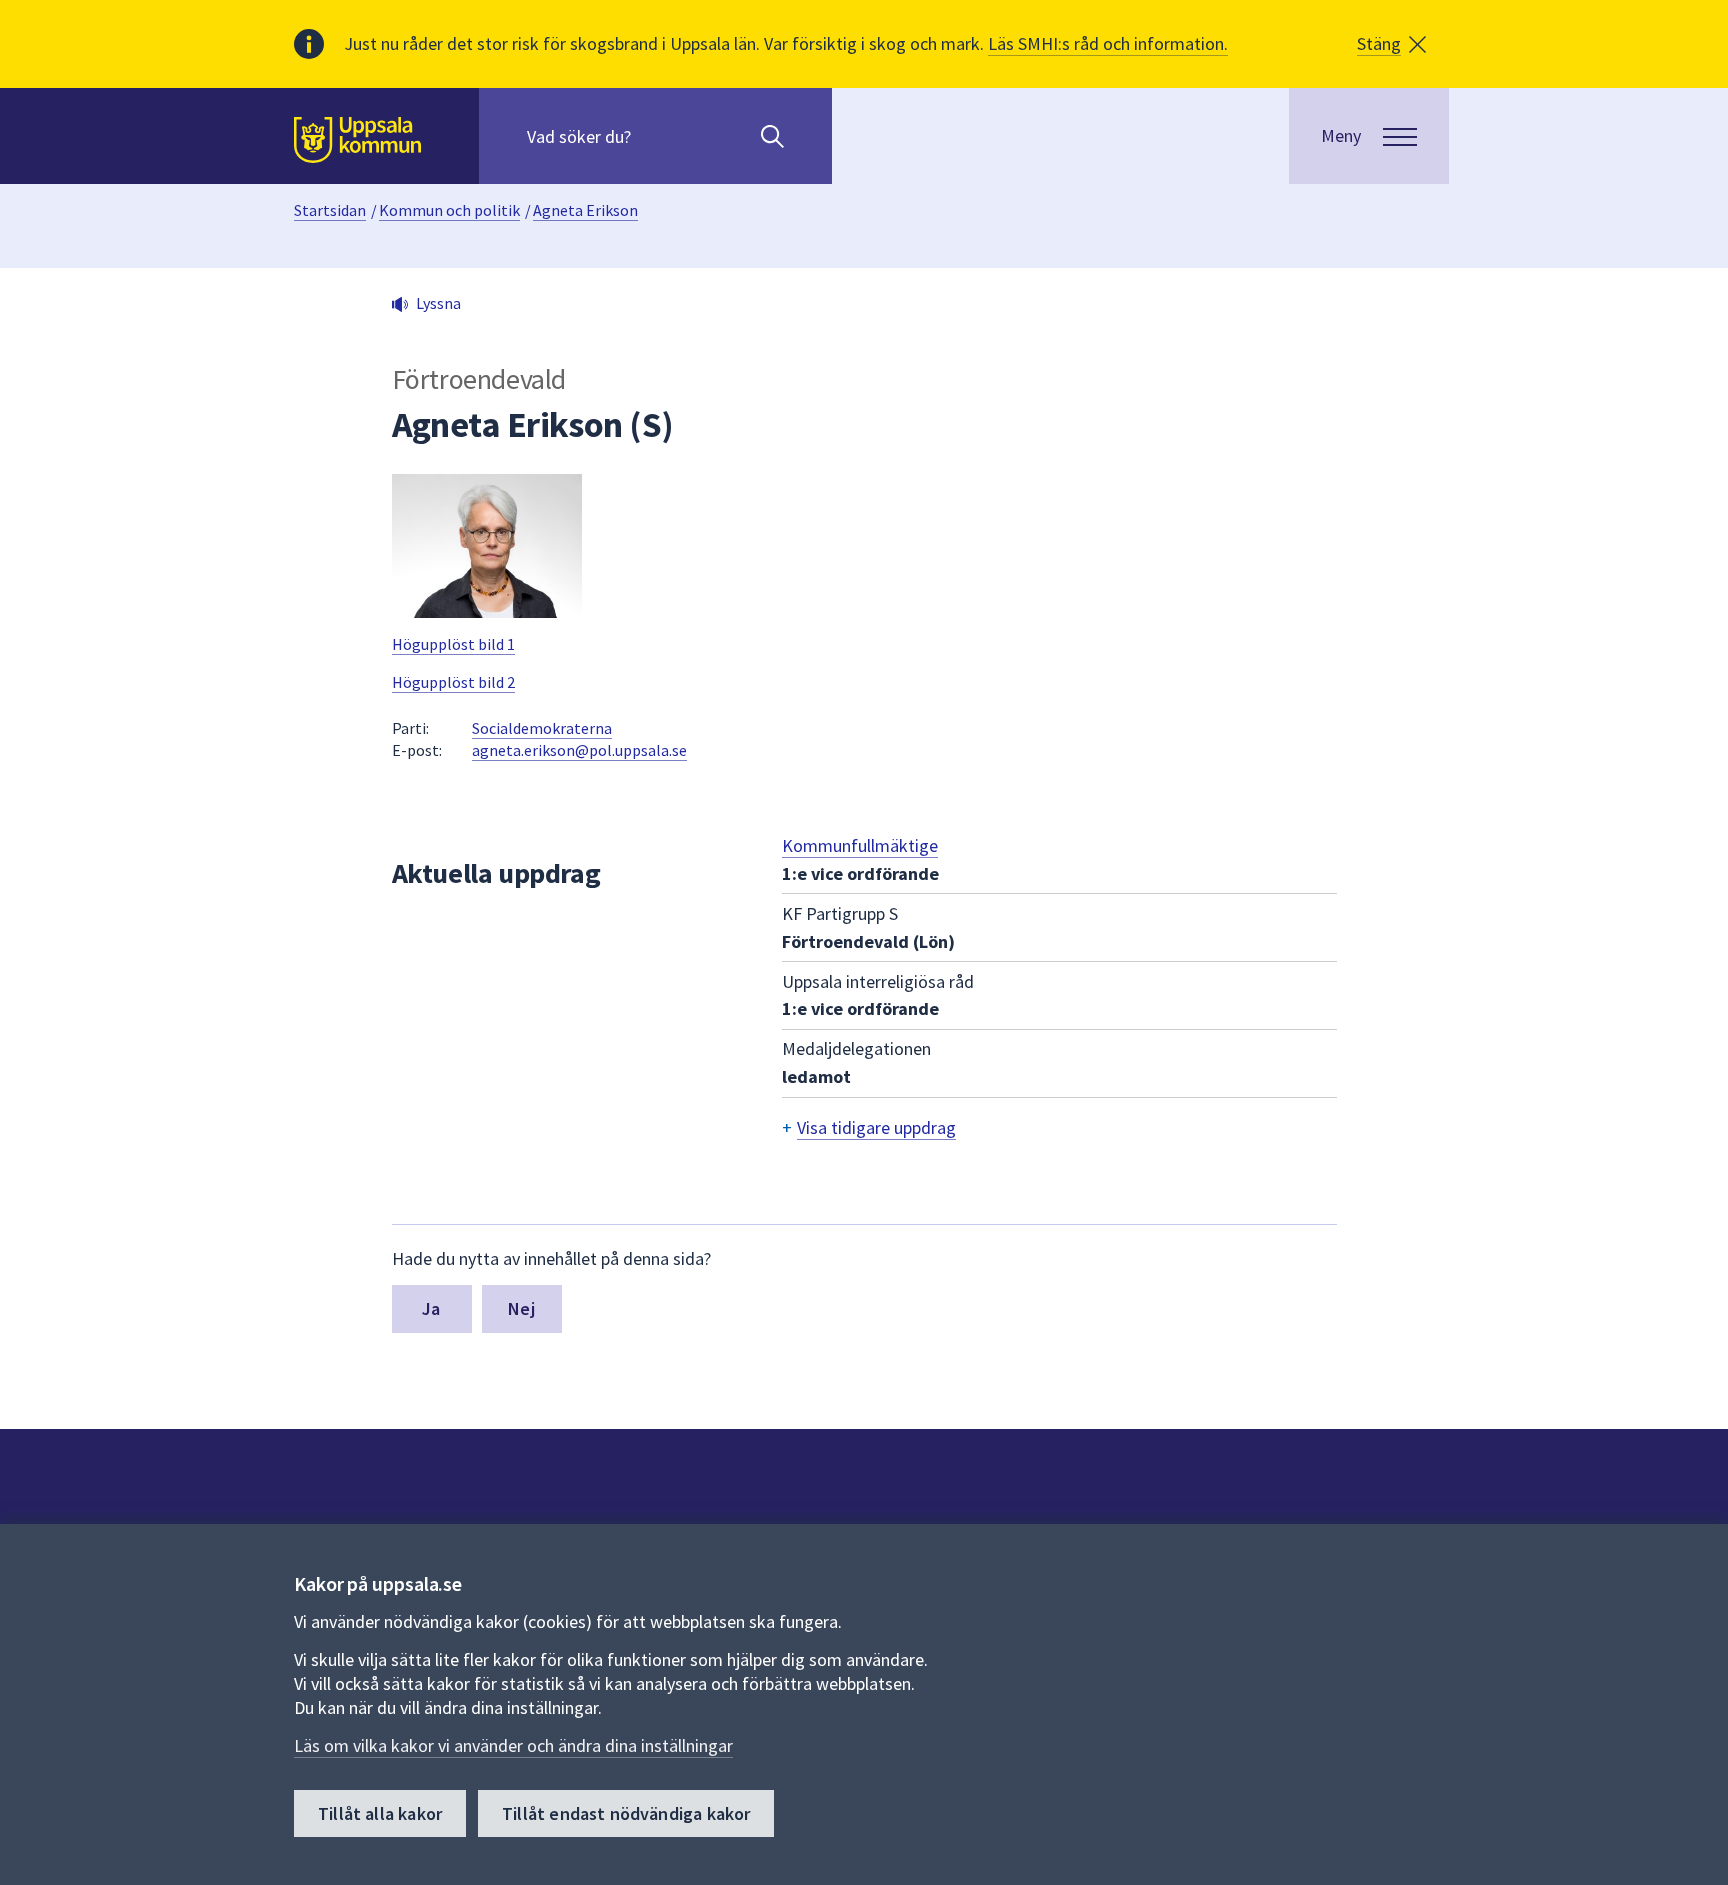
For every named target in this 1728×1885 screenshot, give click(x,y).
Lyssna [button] (438, 303)
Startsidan (330, 210)
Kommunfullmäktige (860, 845)
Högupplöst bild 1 (453, 644)
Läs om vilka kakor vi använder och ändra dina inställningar (513, 1745)
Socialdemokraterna (542, 728)
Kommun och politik (449, 210)
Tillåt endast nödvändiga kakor (626, 1813)
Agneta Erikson (585, 210)
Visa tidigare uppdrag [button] (876, 1127)
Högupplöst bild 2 (453, 682)
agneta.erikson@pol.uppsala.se (579, 750)
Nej (521, 1308)
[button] (1391, 44)
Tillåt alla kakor (380, 1813)
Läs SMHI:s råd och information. (1108, 43)
